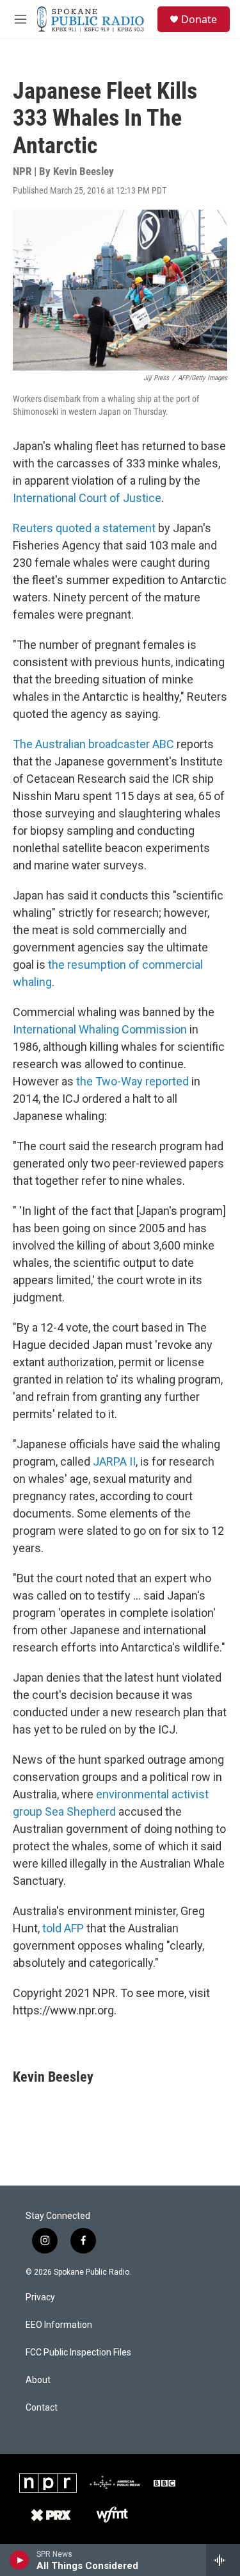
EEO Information (59, 2325)
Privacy (40, 2297)
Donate (199, 19)
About (38, 2380)
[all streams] (223, 2560)
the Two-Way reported (132, 1081)
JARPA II (114, 1461)
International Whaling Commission (100, 1029)
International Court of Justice (87, 498)
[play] (20, 2560)
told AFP (63, 1928)
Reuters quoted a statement (84, 528)
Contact (42, 2408)
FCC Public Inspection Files (78, 2353)
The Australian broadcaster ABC (93, 744)
